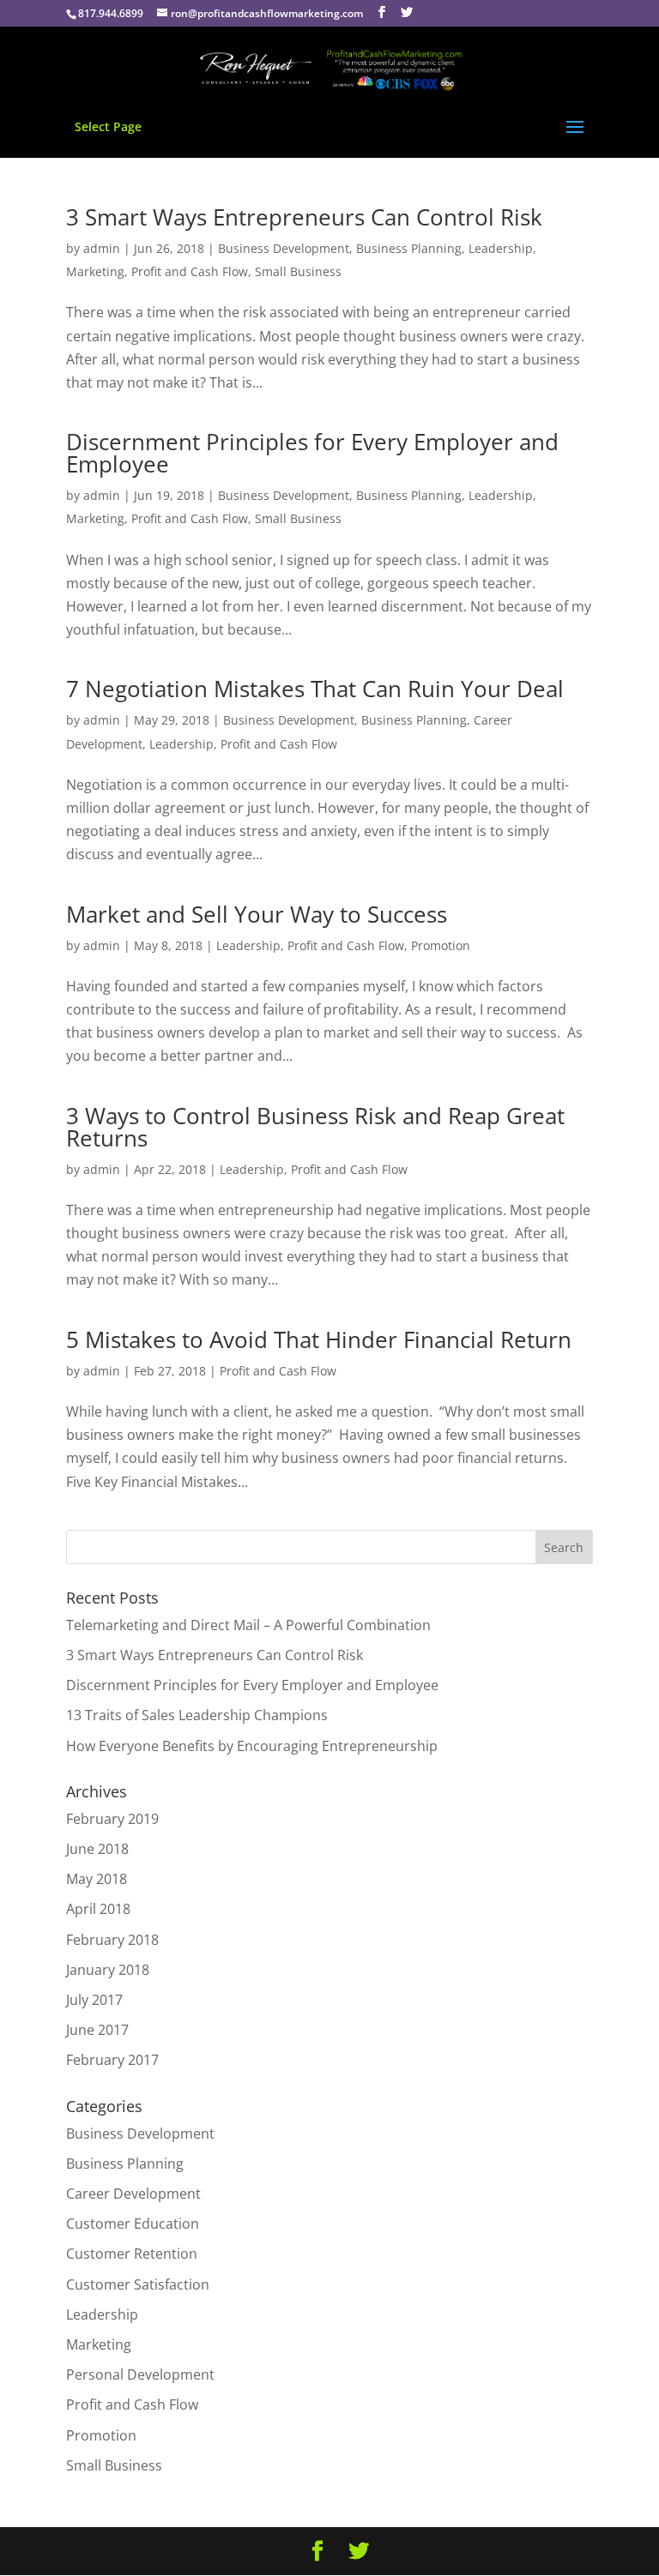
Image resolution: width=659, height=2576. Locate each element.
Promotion (441, 945)
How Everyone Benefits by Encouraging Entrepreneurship (252, 1746)
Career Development (133, 2194)
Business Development (284, 248)
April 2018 (98, 1909)
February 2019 (112, 1819)
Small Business (298, 271)
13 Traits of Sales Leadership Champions (197, 1715)
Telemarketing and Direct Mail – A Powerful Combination (248, 1625)
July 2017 (94, 2000)
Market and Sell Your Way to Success (257, 914)
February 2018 (112, 1940)
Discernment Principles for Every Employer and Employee (312, 453)
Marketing (95, 271)
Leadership (501, 248)
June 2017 (97, 2030)
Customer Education (133, 2224)
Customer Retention (132, 2254)
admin (102, 248)
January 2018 (108, 1970)
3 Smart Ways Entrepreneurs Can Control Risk (304, 217)
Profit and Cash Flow (190, 271)
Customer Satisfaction (138, 2284)
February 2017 (112, 2060)
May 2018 (97, 1879)
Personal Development (140, 2374)
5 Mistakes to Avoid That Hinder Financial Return (319, 1339)
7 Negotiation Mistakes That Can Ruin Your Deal (315, 689)
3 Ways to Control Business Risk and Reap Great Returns (315, 1127)
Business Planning (409, 248)
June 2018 (97, 1849)
